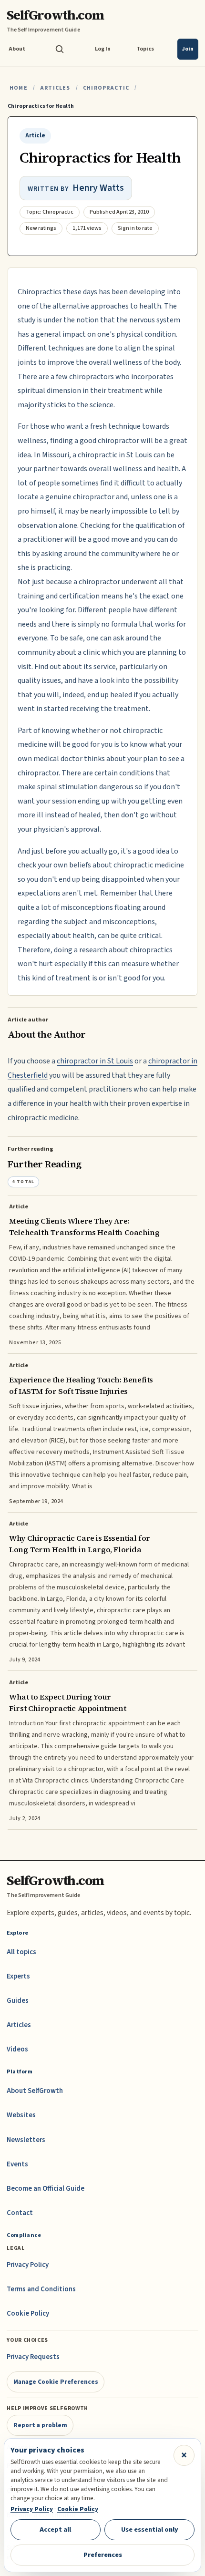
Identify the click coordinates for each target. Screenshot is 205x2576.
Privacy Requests (33, 2357)
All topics (21, 1952)
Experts (18, 1976)
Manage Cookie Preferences (56, 2382)
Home (19, 88)
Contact (20, 2213)
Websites (21, 2115)
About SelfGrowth (35, 2091)
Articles (55, 88)
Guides (18, 2001)
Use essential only (150, 2530)
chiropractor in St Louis (95, 1061)
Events (17, 2164)
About (17, 49)
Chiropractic (106, 88)
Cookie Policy (28, 2313)
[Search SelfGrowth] (60, 49)
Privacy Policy (28, 2265)
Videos (17, 2049)
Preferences (103, 2555)
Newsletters (26, 2140)
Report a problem (40, 2425)
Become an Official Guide (46, 2189)
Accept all (55, 2530)
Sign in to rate (135, 228)
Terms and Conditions (41, 2289)
